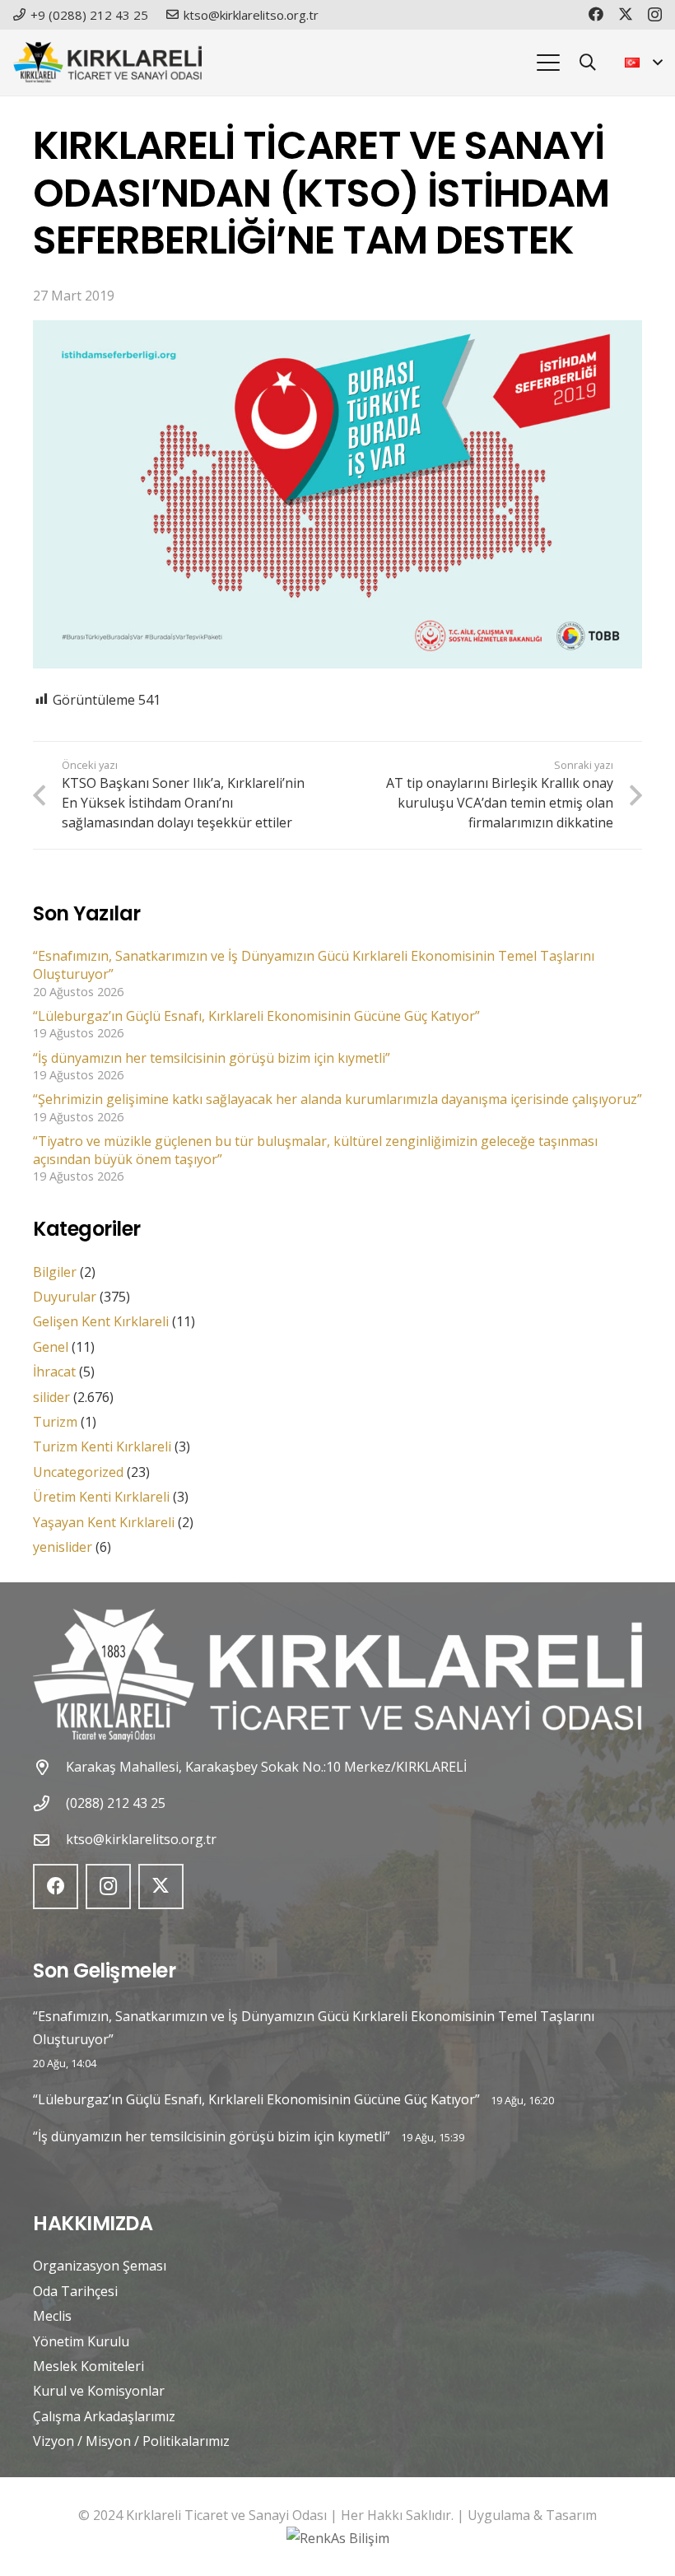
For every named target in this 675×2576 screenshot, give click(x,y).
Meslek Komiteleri (88, 2366)
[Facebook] (596, 14)
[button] (548, 63)
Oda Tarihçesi (75, 2291)
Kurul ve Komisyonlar (99, 2391)
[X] (626, 14)
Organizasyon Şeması (100, 2266)
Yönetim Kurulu (81, 2341)
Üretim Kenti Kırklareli (101, 1497)
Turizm (55, 1422)
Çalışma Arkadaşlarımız (104, 2416)
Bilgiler (55, 1272)
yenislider (63, 1547)
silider (51, 1397)
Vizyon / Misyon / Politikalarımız (131, 2441)
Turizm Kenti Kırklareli (102, 1446)
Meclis (52, 2316)
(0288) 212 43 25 (116, 1803)
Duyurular (65, 1297)
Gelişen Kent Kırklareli (101, 1321)
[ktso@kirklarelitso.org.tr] (49, 1840)
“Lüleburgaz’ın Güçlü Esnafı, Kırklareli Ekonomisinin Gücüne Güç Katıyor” (256, 1016)
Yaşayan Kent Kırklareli (104, 1522)
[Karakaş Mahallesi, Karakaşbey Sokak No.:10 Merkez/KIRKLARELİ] (49, 1767)
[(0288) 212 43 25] (49, 1803)
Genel (51, 1347)
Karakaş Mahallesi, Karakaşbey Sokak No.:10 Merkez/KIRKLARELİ (266, 1767)
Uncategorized (78, 1472)
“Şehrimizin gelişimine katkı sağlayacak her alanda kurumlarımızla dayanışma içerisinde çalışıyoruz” (337, 1099)
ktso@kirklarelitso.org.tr (141, 1839)
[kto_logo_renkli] (107, 63)
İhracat (54, 1372)
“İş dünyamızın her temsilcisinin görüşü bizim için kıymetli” (212, 1058)
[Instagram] (655, 15)
